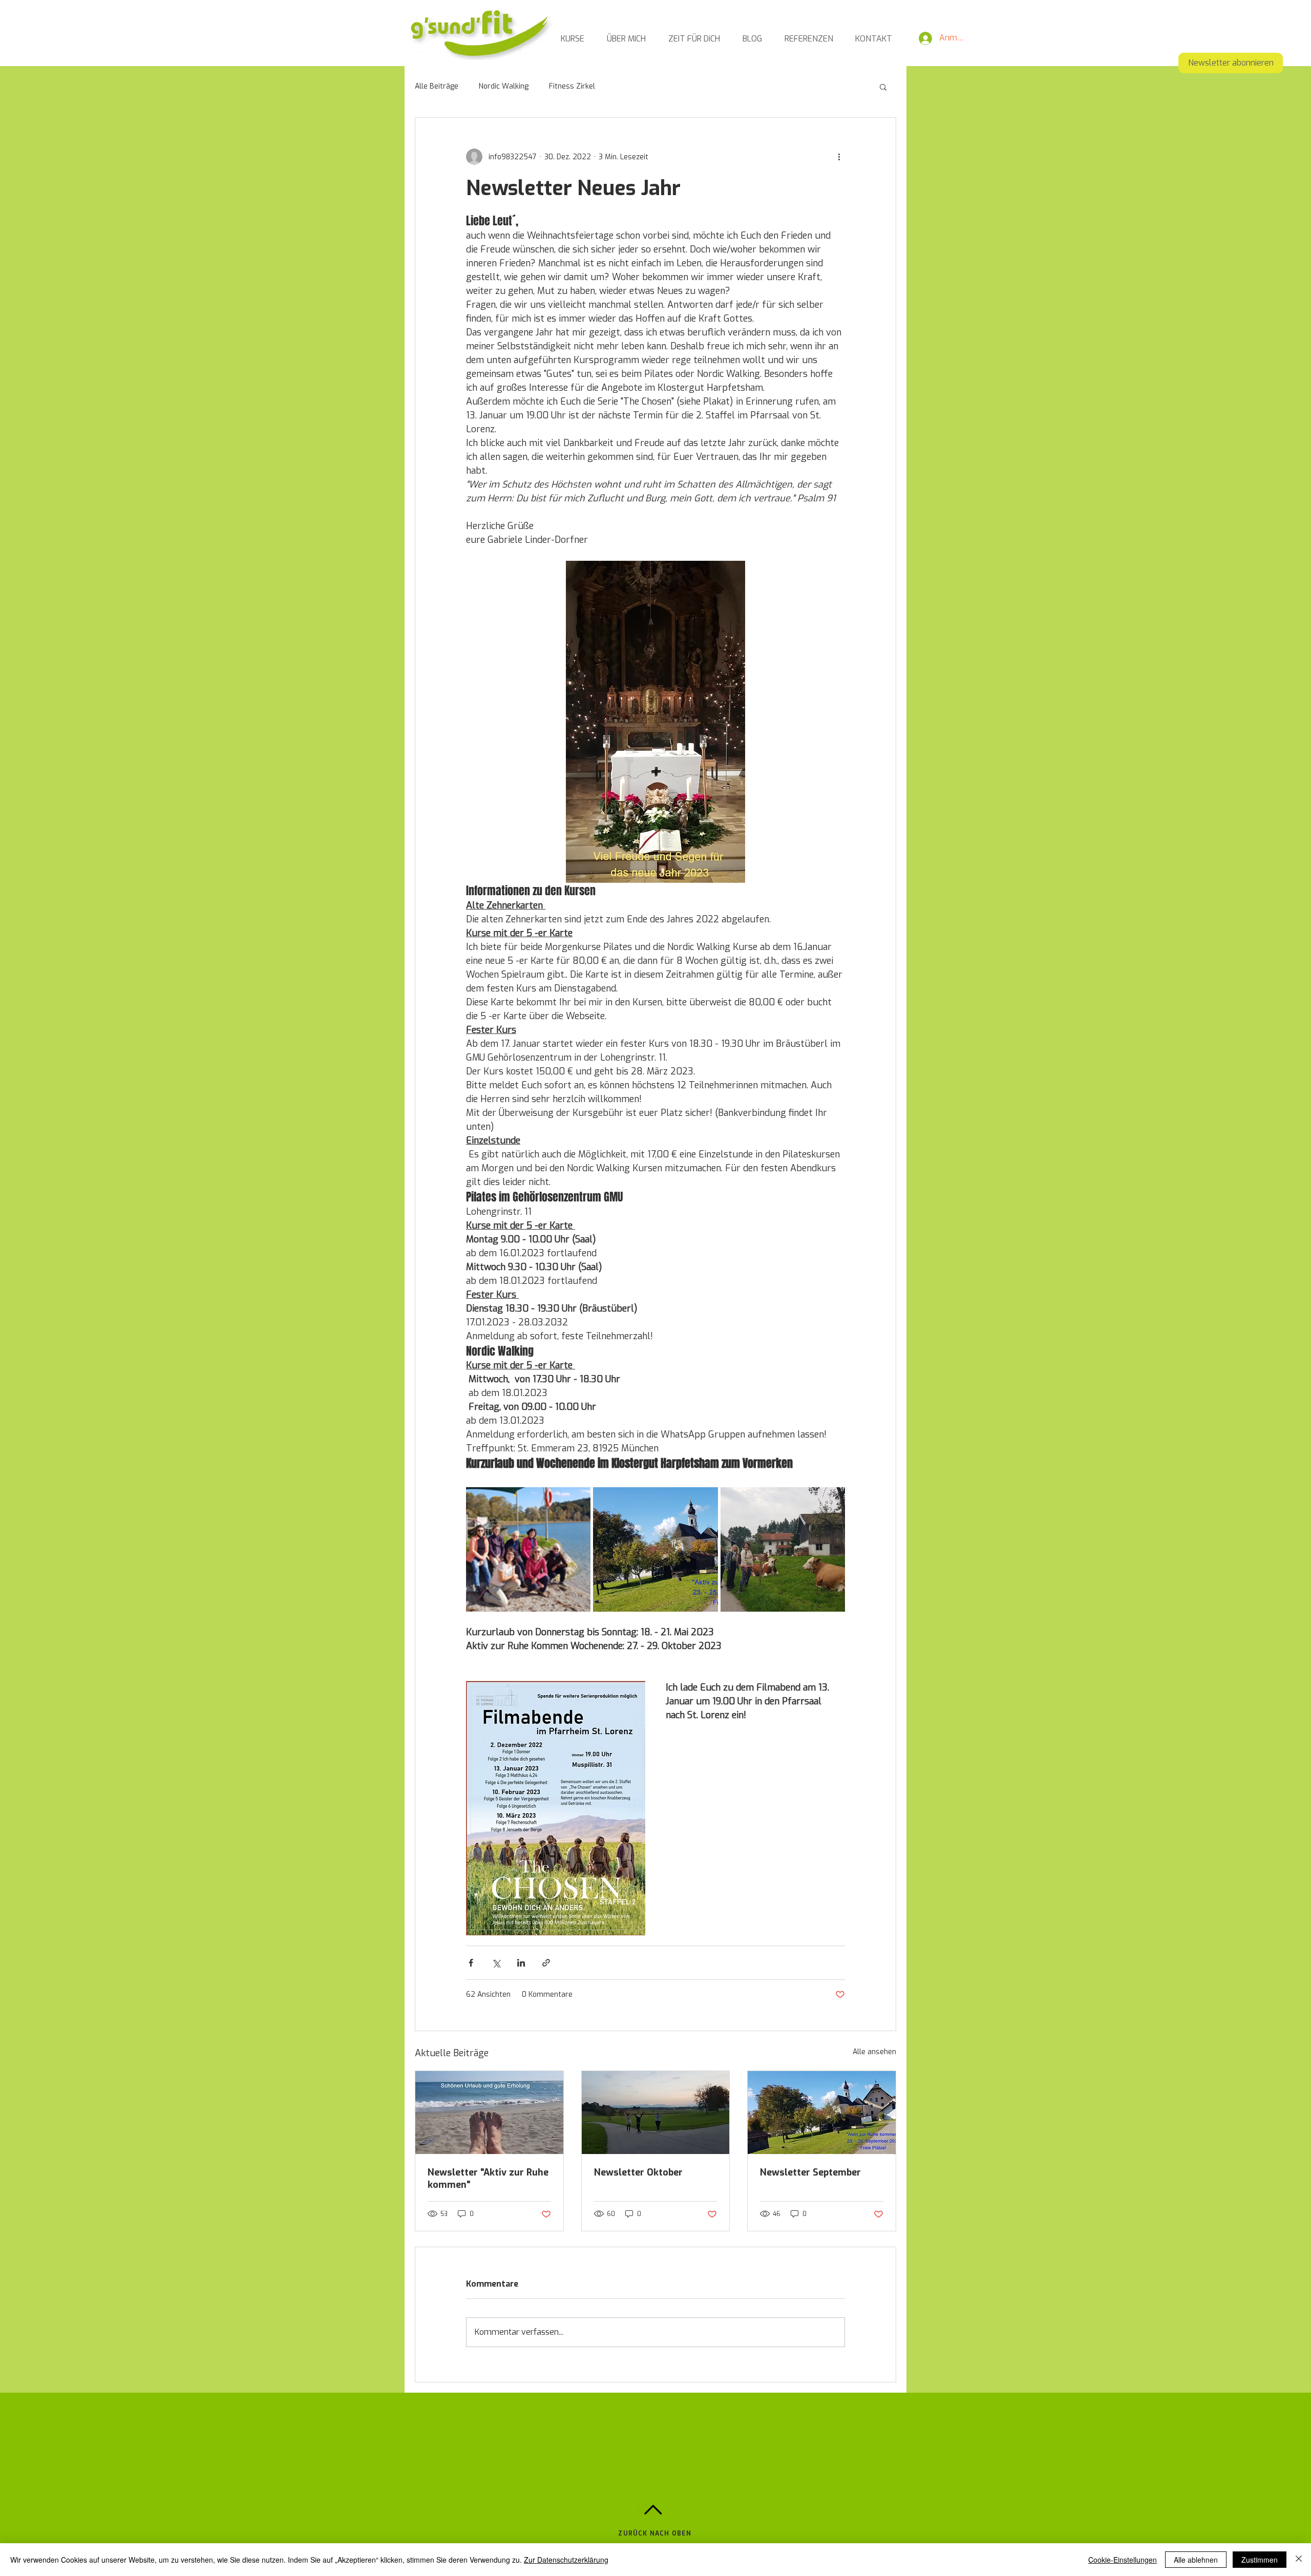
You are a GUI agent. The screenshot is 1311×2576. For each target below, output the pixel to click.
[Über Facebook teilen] (471, 1963)
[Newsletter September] (822, 2113)
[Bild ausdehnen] (528, 1549)
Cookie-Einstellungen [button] (1123, 2560)
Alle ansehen (874, 2052)
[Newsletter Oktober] (656, 2113)
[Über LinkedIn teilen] (521, 1963)
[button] (883, 87)
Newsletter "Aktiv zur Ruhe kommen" (488, 2179)
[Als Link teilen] (546, 1963)
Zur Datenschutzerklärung (566, 2560)
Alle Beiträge (437, 86)
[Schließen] (1299, 2560)
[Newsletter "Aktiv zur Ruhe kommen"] (489, 2113)
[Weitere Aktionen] (839, 157)
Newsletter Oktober (638, 2172)
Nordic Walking (504, 86)
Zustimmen (1260, 2560)
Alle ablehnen (1196, 2560)
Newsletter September (810, 2172)
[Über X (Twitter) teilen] (496, 1963)
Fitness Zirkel (572, 86)
